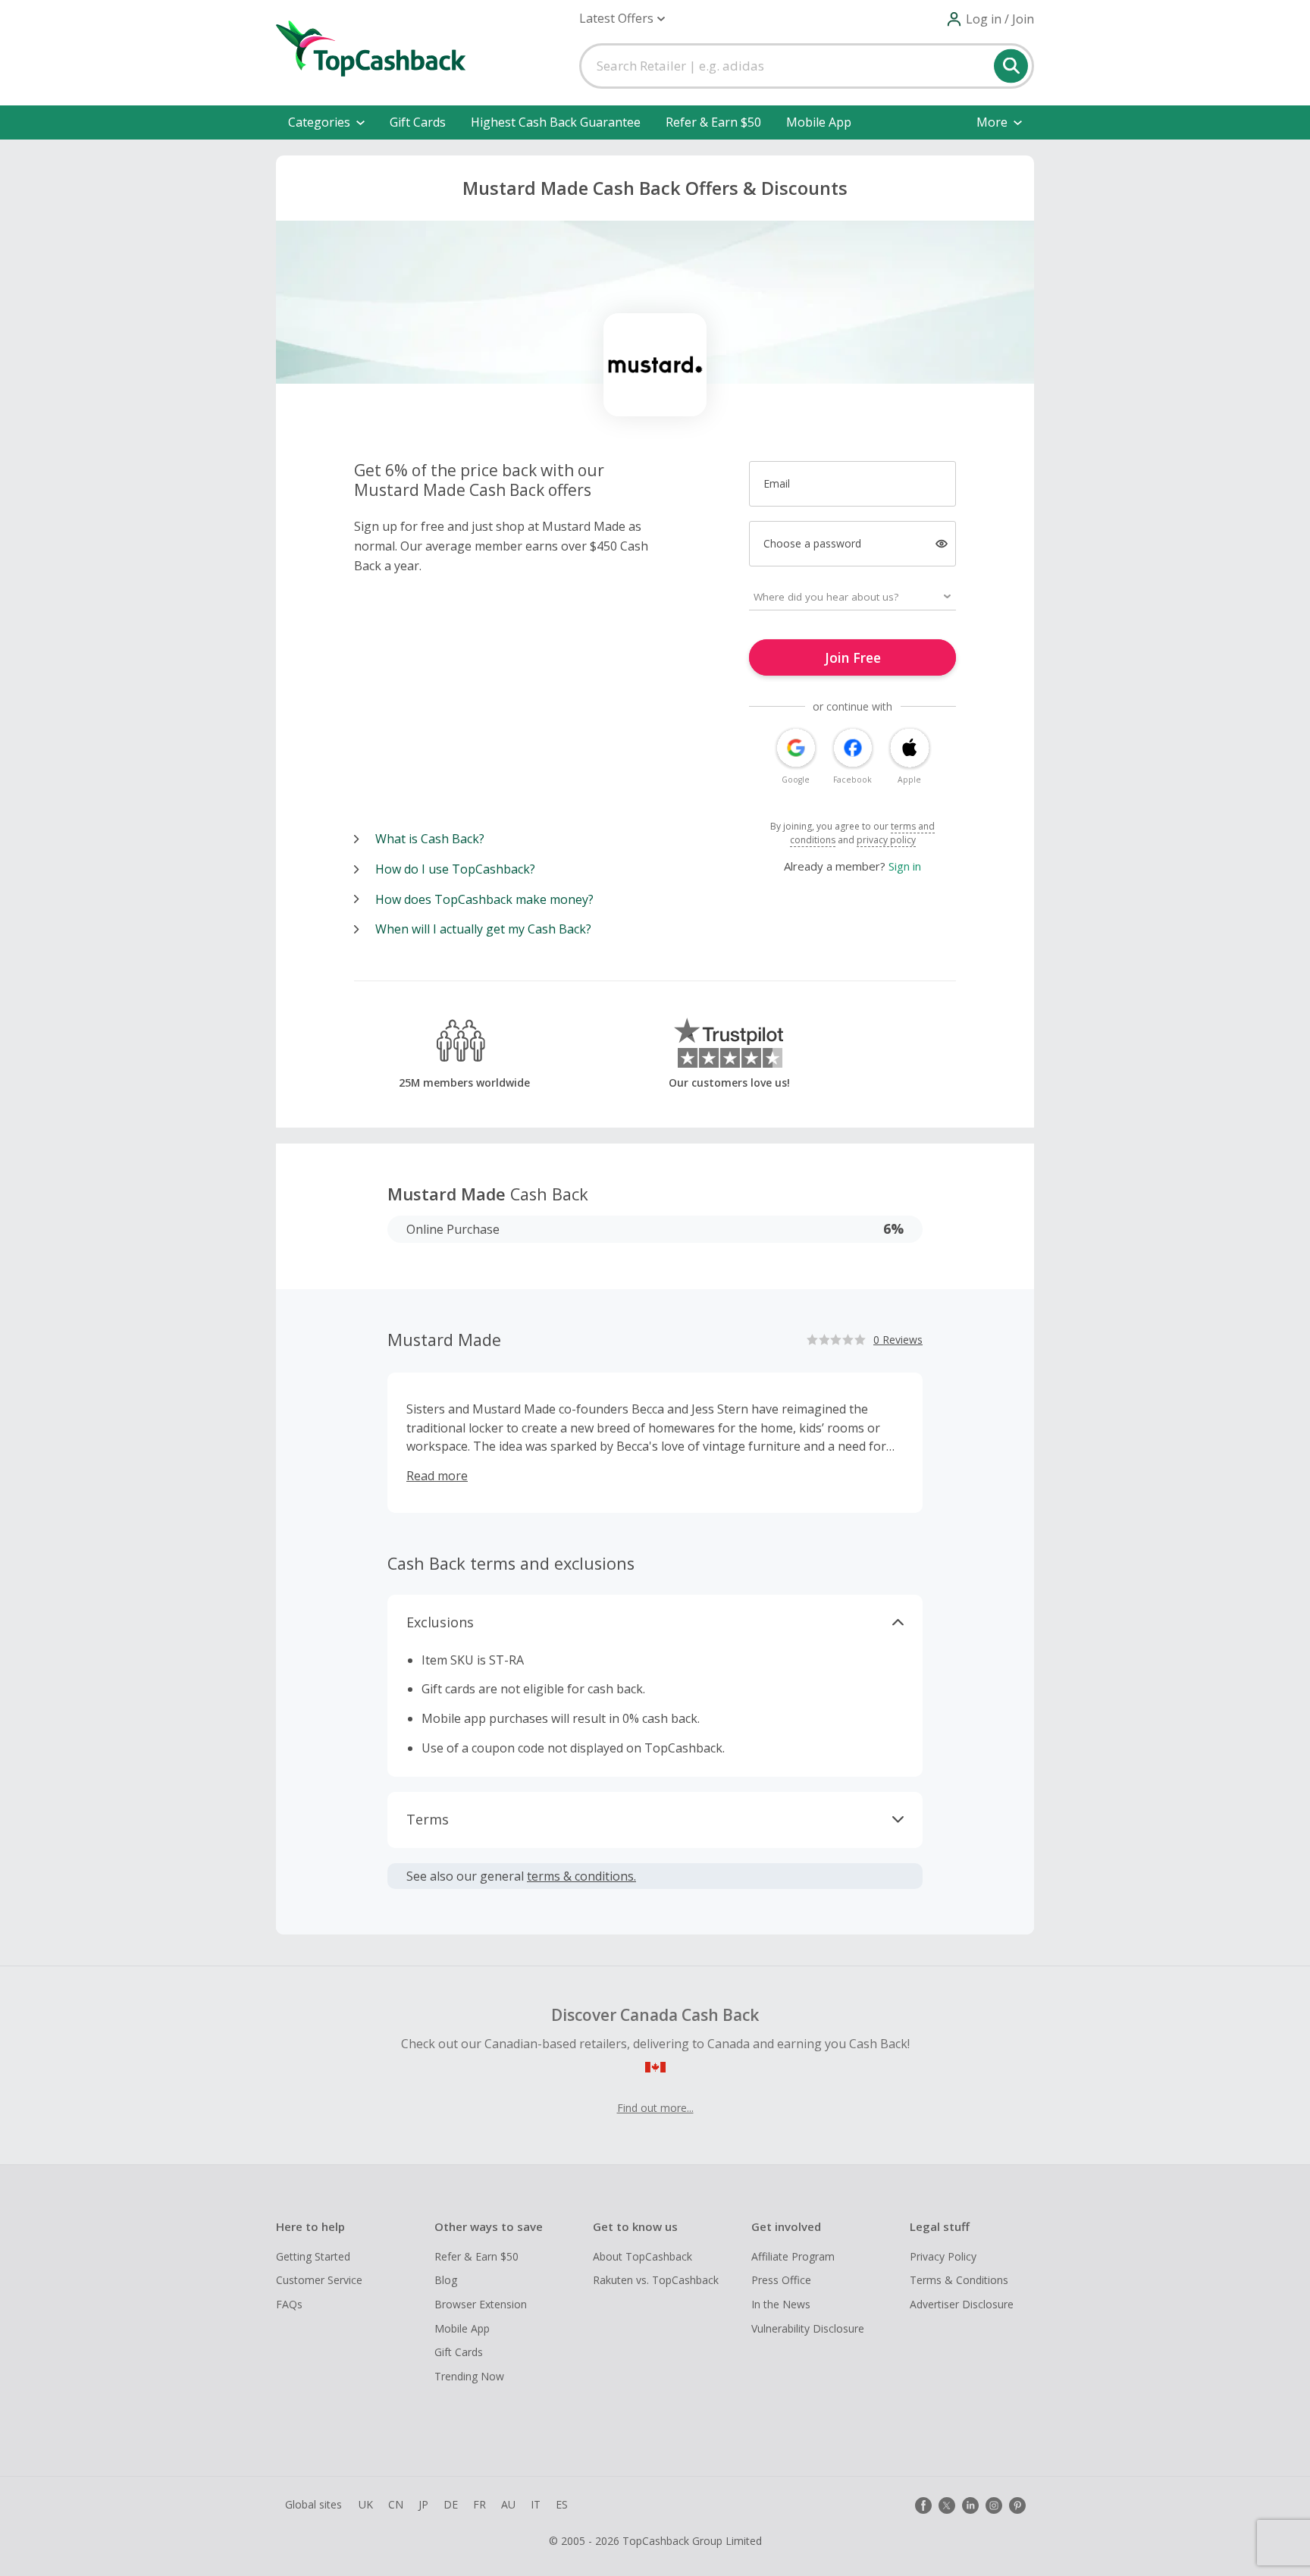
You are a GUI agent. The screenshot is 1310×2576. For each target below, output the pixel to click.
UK (366, 2504)
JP (423, 2504)
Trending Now (469, 2376)
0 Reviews (898, 1340)
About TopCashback (642, 2256)
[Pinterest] (1017, 2505)
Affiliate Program (793, 2256)
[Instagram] (994, 2505)
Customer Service (319, 2280)
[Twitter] (947, 2505)
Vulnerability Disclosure (808, 2328)
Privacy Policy (943, 2256)
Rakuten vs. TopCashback (656, 2280)
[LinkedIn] (970, 2505)
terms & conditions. (581, 1876)
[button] (622, 19)
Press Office (781, 2280)
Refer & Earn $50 (713, 122)
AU (508, 2504)
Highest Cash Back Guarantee (556, 122)
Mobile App (819, 122)
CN (396, 2504)
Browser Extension (481, 2304)
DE (451, 2504)
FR (479, 2504)
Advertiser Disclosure (962, 2304)
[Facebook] (923, 2505)
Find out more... (655, 2108)
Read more (437, 1476)
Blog (446, 2280)
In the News (781, 2304)
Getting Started (313, 2256)
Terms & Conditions (959, 2280)
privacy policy (886, 840)
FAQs (289, 2304)
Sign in (905, 866)
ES (562, 2504)
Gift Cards (418, 122)
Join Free (853, 657)
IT (536, 2504)
